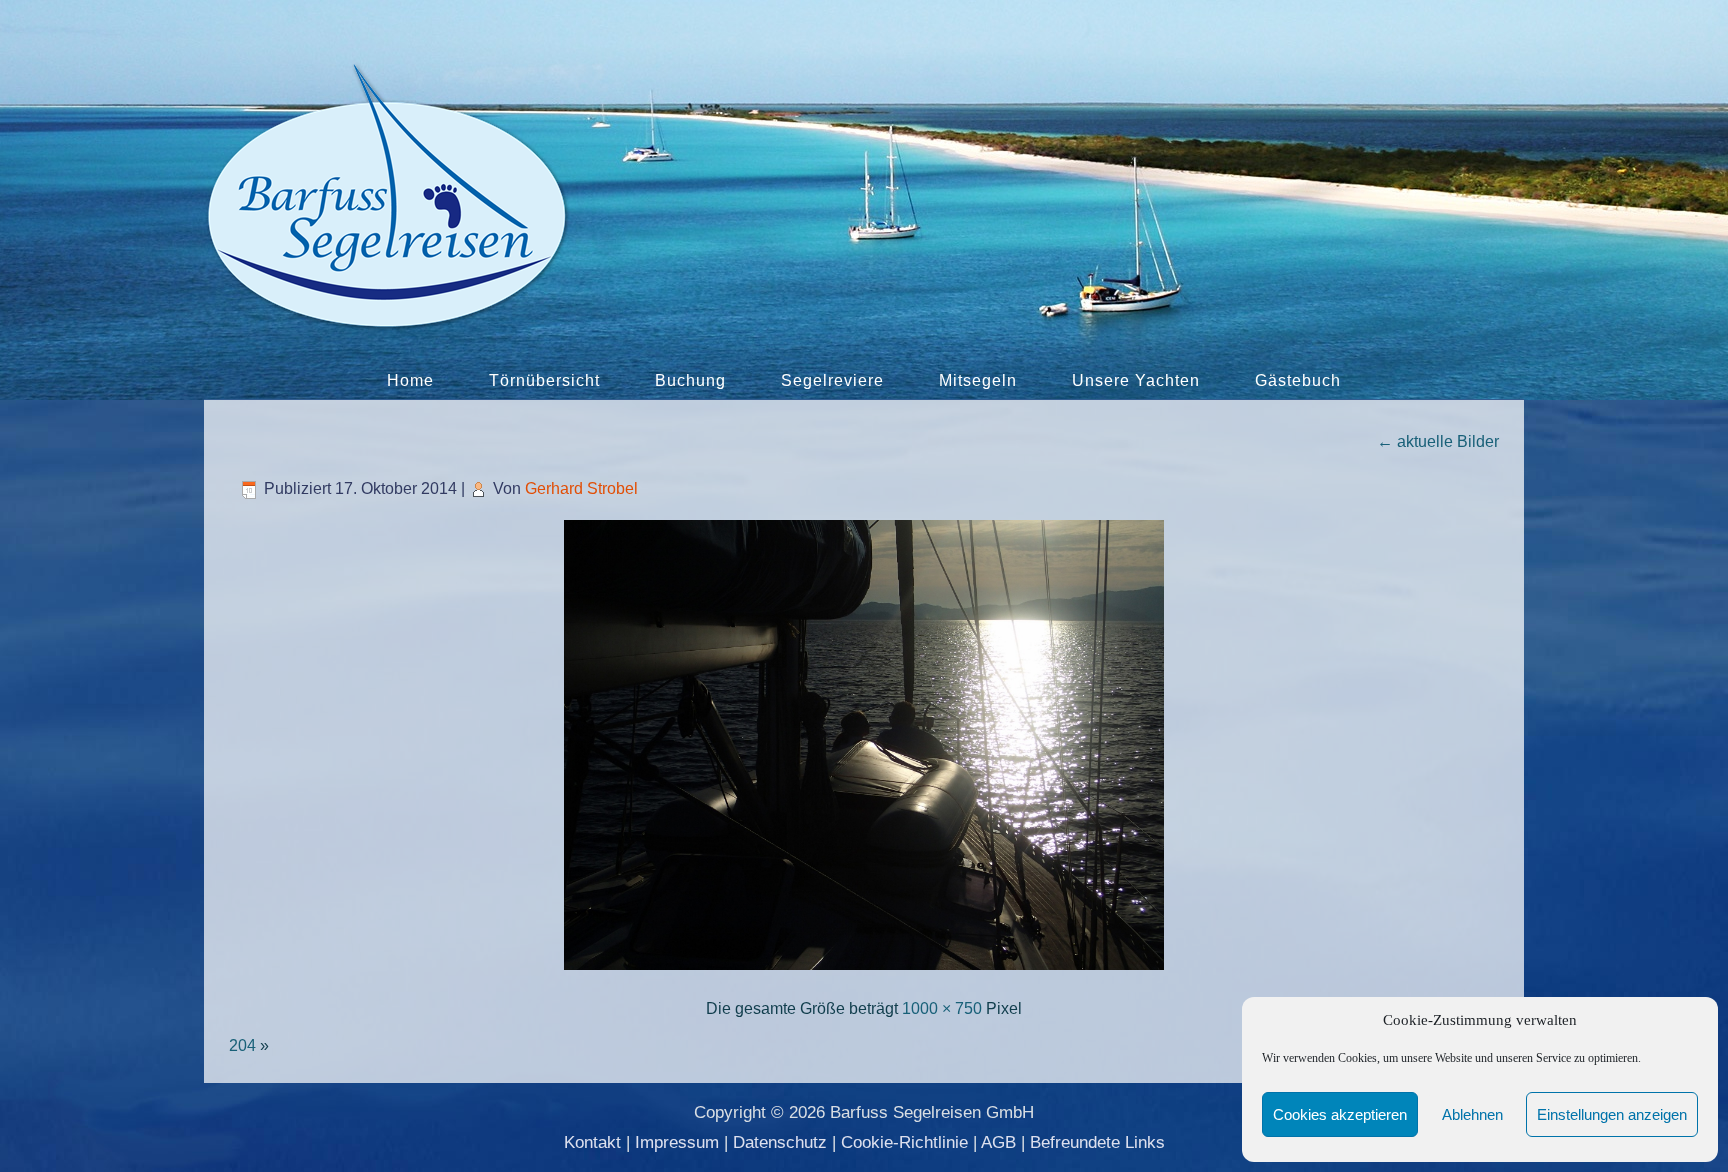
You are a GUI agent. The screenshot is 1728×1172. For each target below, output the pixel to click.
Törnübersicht (544, 380)
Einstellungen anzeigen (1612, 1114)
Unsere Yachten (1136, 380)
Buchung (690, 380)
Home (410, 380)
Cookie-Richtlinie (904, 1142)
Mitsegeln (978, 380)
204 (242, 1045)
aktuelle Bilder (1438, 441)
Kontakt (592, 1142)
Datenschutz (780, 1142)
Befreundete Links (1097, 1142)
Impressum (677, 1142)
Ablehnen (1472, 1114)
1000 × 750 (942, 1008)
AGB (998, 1142)
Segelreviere (832, 380)
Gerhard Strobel (581, 488)
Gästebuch (1298, 380)
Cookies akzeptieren (1340, 1114)
